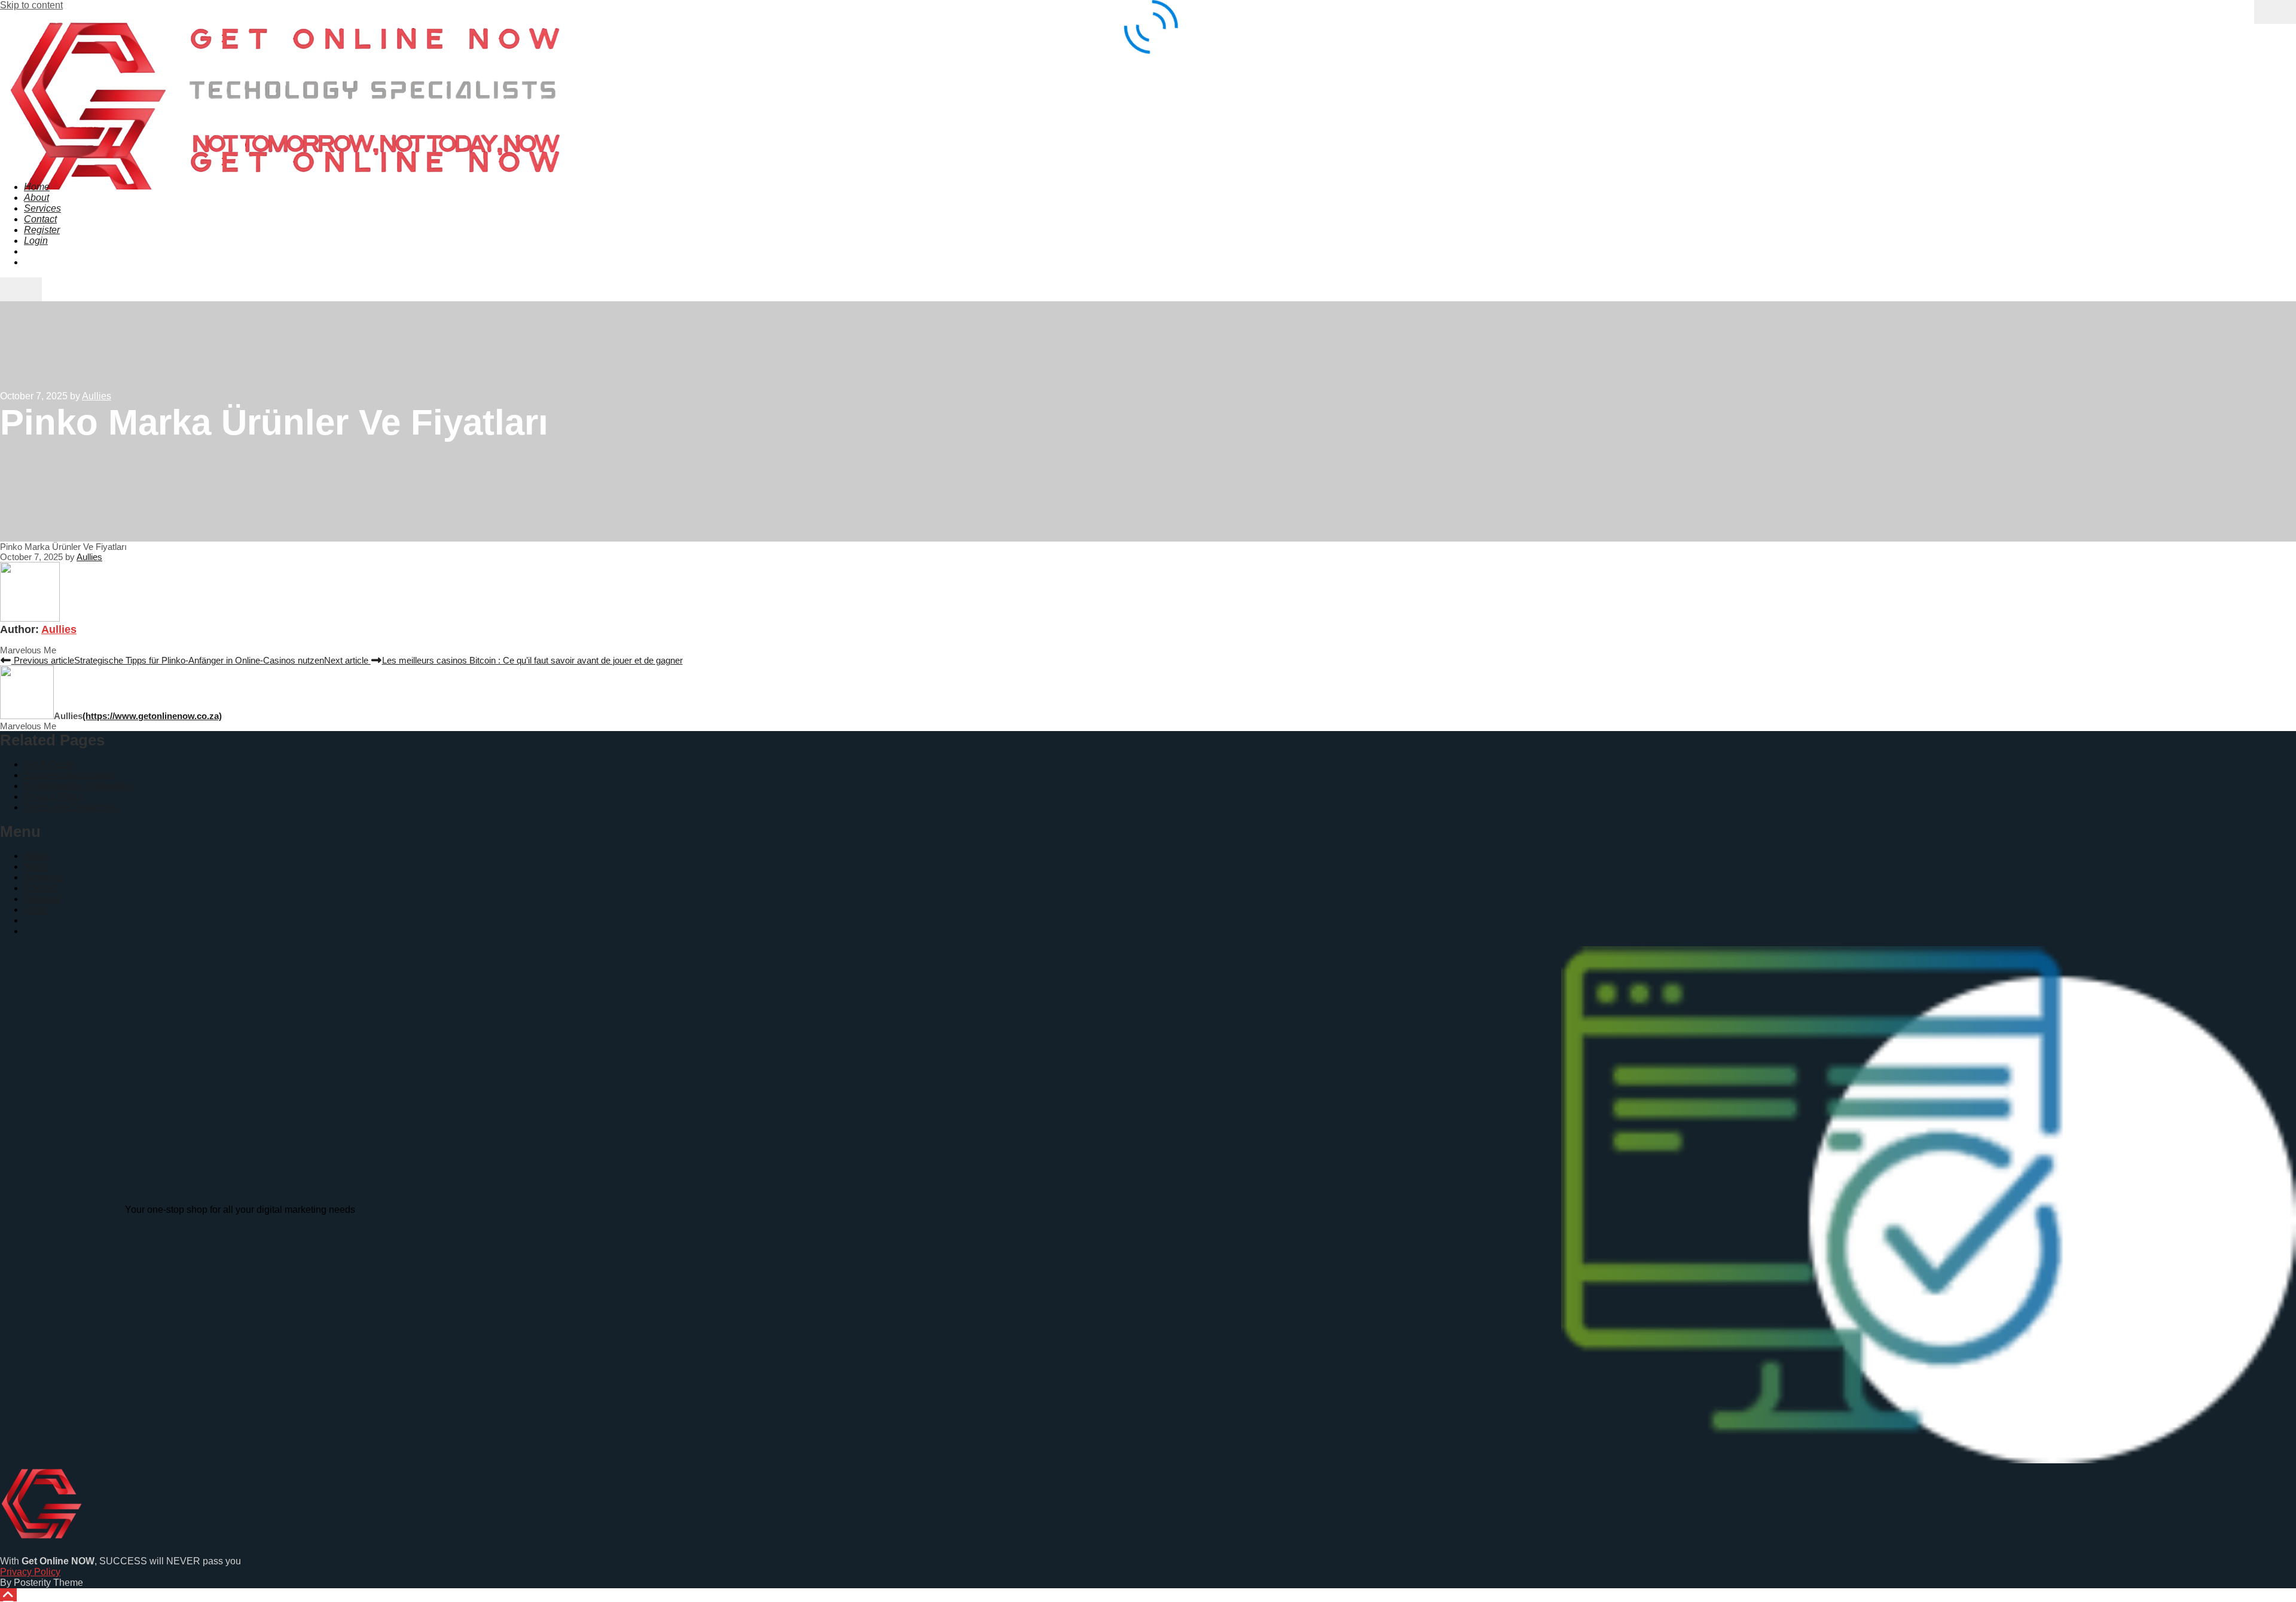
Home (37, 856)
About (36, 866)
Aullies (59, 629)
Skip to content (31, 5)
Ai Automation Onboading (78, 786)
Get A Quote (49, 764)
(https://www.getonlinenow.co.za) (152, 716)
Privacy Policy (54, 797)
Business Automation (69, 775)
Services (42, 877)
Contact (40, 888)
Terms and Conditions (70, 807)
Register (42, 899)
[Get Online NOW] (283, 162)
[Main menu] (21, 289)
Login (36, 909)
